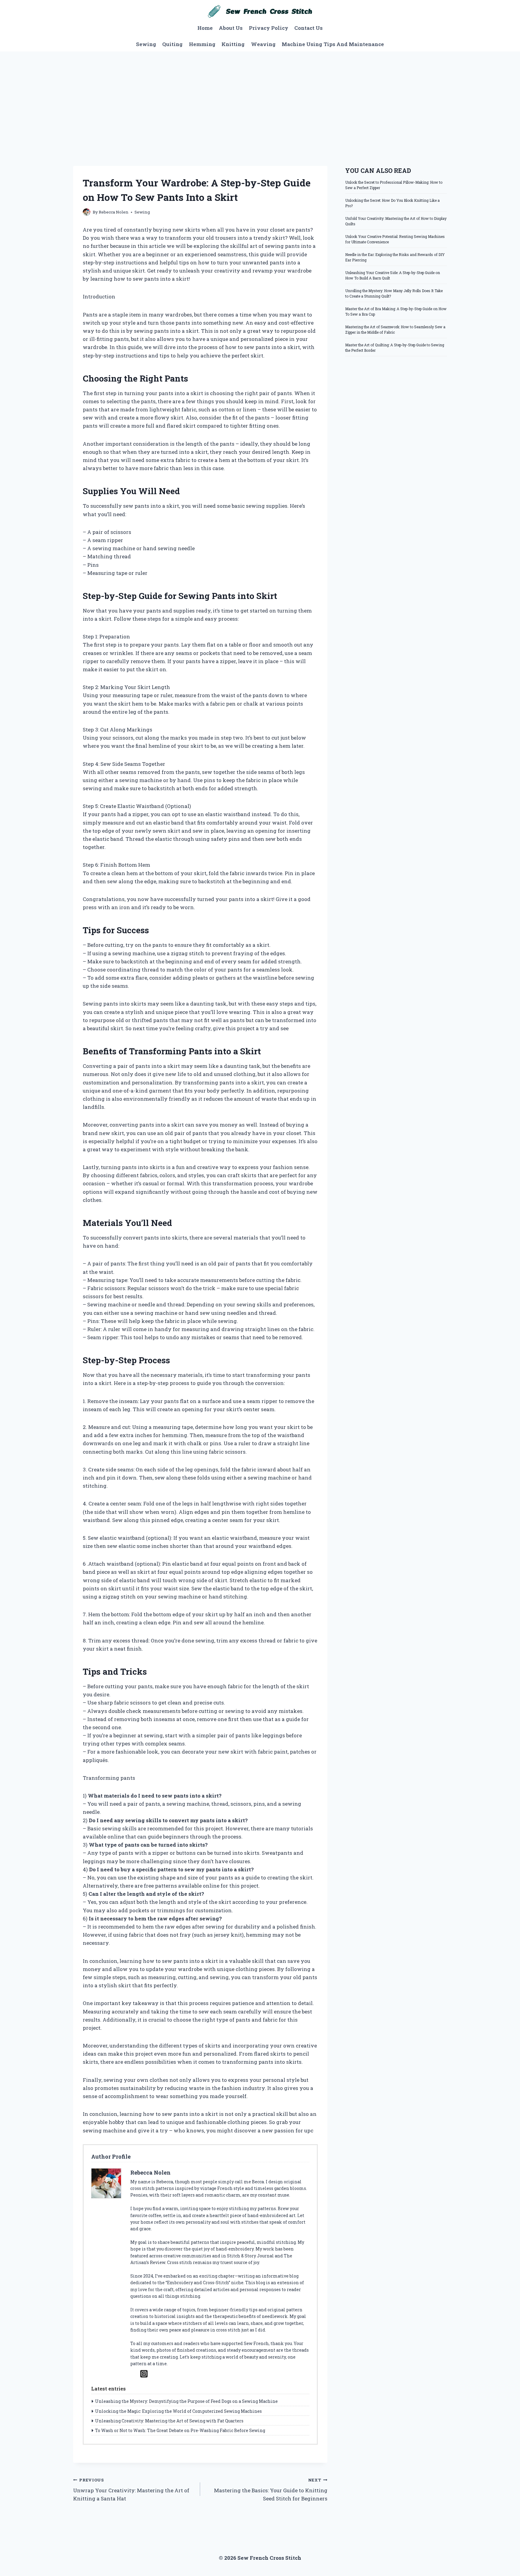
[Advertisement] (260, 97)
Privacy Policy (269, 28)
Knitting (233, 44)
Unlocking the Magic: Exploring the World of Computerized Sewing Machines (178, 2411)
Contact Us (308, 28)
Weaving (263, 44)
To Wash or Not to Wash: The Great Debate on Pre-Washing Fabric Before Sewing (180, 2430)
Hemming (202, 44)
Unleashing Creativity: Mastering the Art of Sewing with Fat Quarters (169, 2421)
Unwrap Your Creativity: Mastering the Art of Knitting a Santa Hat (131, 2490)
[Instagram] (144, 2374)
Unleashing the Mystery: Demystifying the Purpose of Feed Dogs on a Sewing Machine (186, 2401)
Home (205, 28)
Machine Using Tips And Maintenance (333, 44)
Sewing (146, 44)
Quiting (172, 44)
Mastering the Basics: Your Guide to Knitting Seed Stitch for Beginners (271, 2490)
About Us (231, 28)
